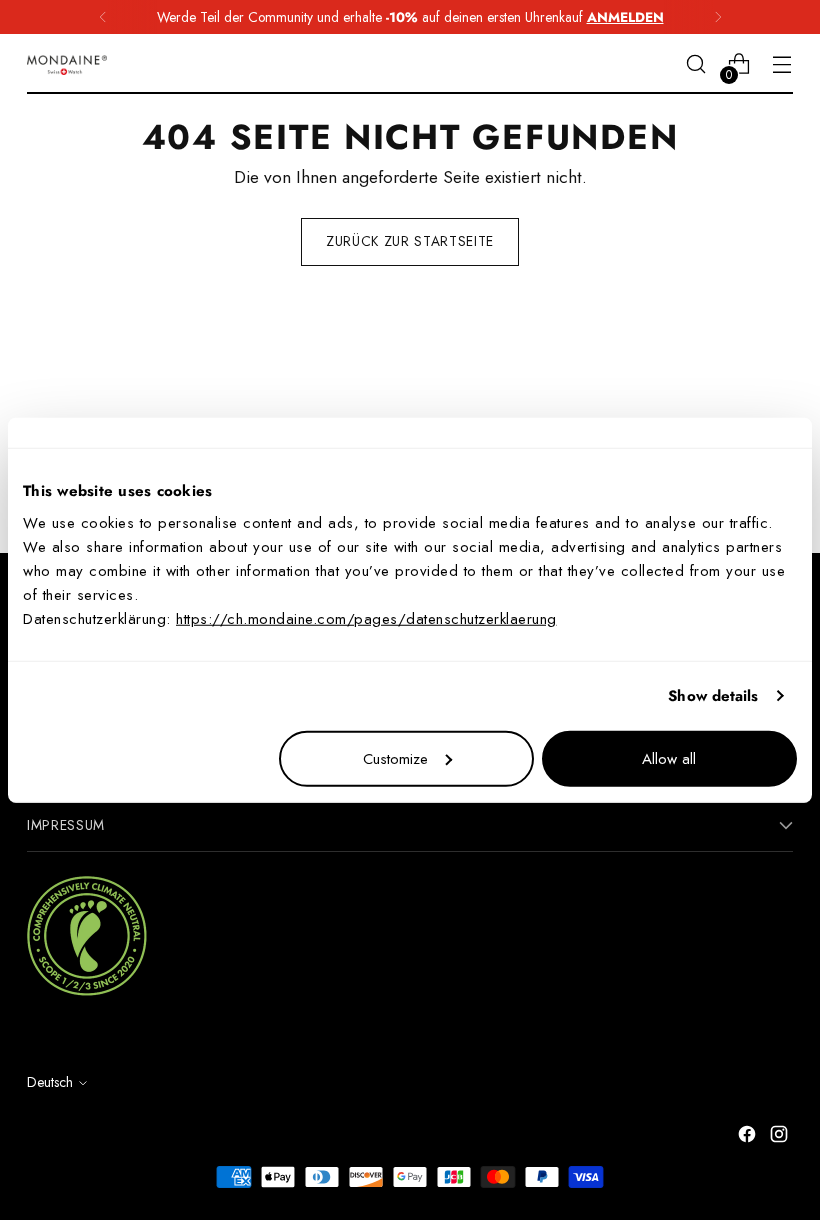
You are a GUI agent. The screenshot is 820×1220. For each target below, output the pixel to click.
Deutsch (50, 1082)
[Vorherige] (103, 17)
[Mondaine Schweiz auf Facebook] (749, 1137)
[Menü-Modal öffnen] (782, 64)
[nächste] (718, 17)
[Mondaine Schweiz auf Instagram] (781, 1137)
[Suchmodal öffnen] (696, 64)
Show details (713, 696)
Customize (395, 758)
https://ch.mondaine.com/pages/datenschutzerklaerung (366, 618)
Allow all (669, 758)
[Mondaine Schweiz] (67, 65)
